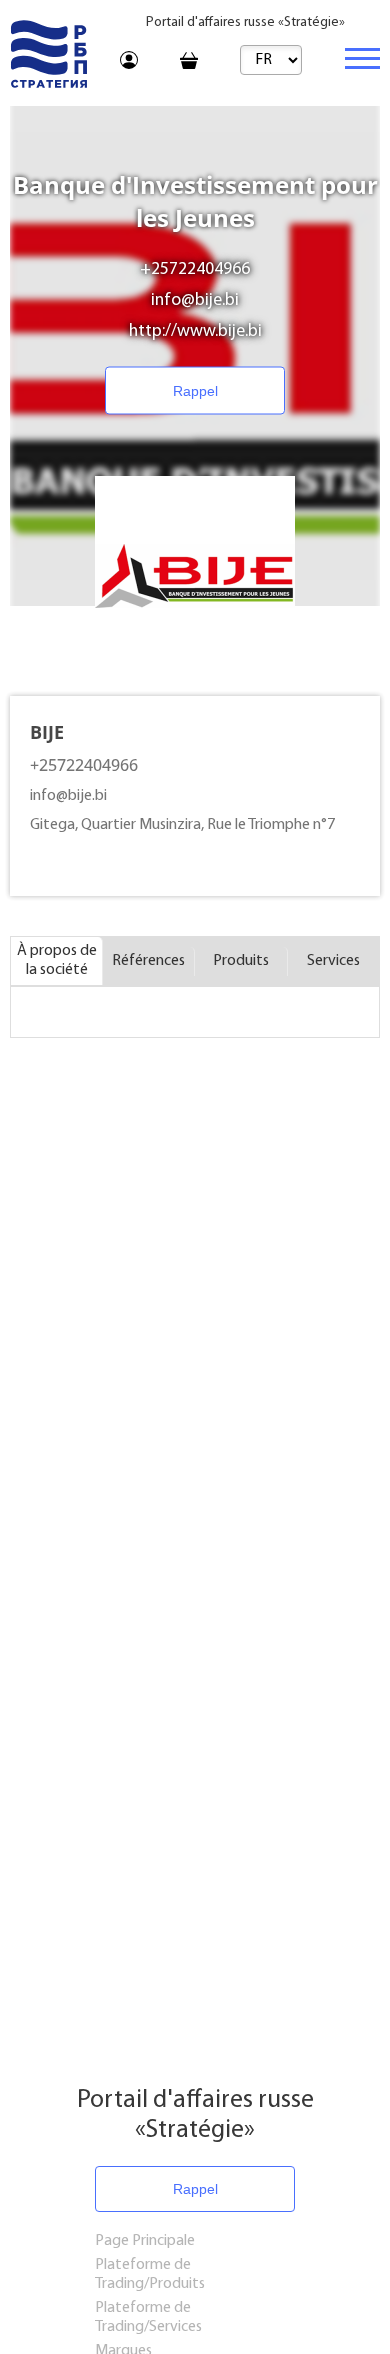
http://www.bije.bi (195, 331)
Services (333, 961)
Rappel (195, 391)
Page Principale (145, 2241)
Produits (241, 961)
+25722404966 (195, 269)
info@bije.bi (195, 300)
